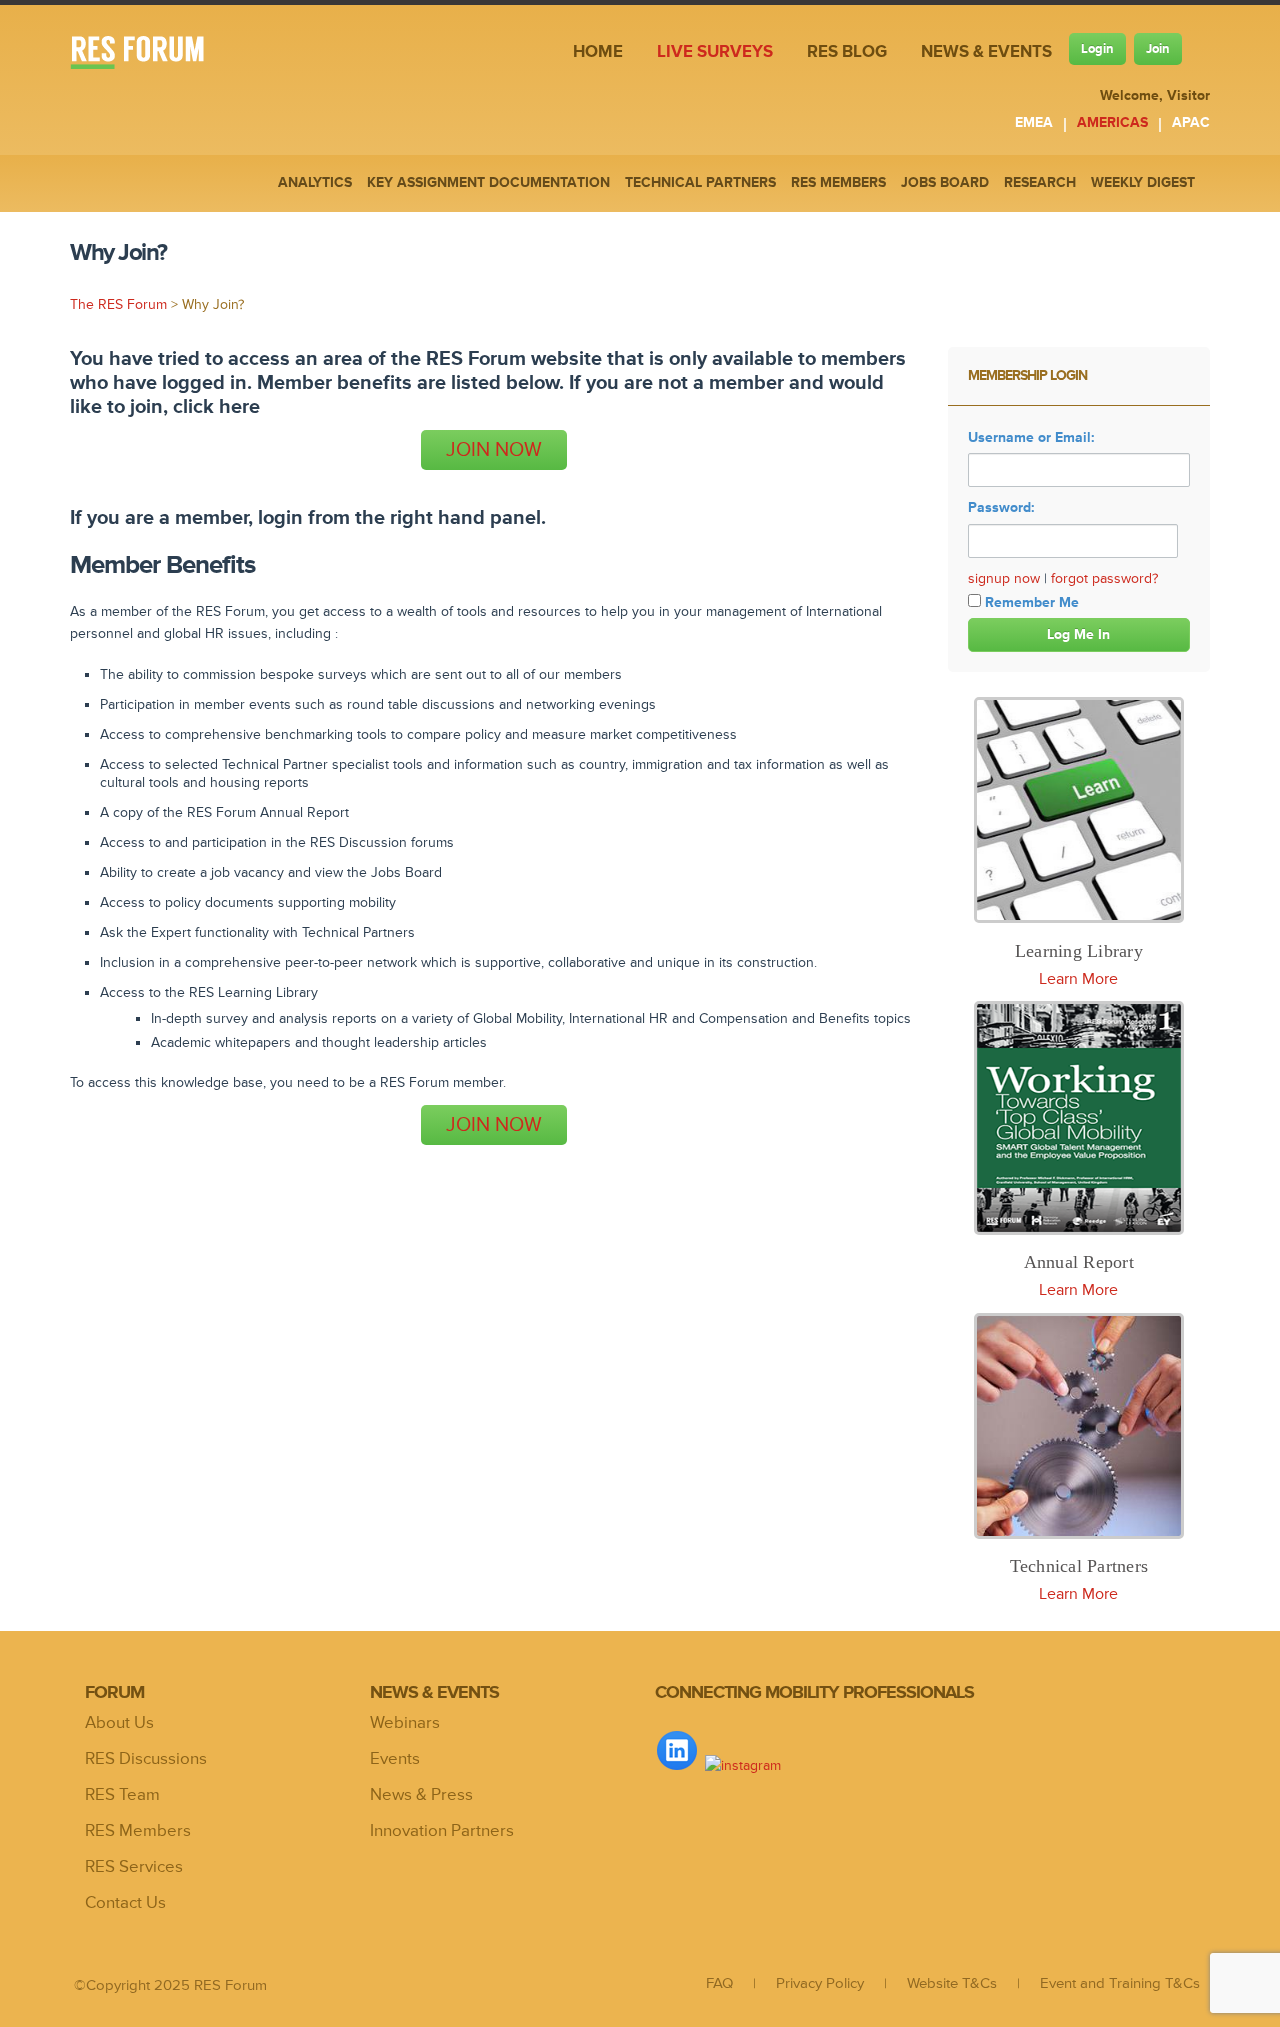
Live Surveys (715, 52)
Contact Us (125, 1903)
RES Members (138, 1831)
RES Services (134, 1867)
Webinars (405, 1723)
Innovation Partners (442, 1831)
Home (598, 52)
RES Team (122, 1795)
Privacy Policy (820, 1983)
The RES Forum (118, 304)
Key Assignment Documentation (488, 182)
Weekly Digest (1143, 182)
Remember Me (1032, 602)
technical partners (700, 182)
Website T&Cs (952, 1983)
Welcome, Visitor (1155, 95)
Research (1040, 182)
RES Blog (847, 52)
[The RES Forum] (152, 55)
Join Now (494, 450)
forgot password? (1104, 578)
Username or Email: (1031, 437)
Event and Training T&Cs (1120, 1983)
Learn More (1078, 979)
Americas (1112, 122)
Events (395, 1759)
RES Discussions (146, 1759)
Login (1097, 49)
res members (838, 182)
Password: (1001, 507)
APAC (1191, 122)
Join (1158, 49)
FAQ (719, 1983)
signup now (1004, 578)
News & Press (421, 1795)
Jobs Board (945, 182)
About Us (119, 1723)
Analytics (315, 182)
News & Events (986, 52)
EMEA (1034, 122)
